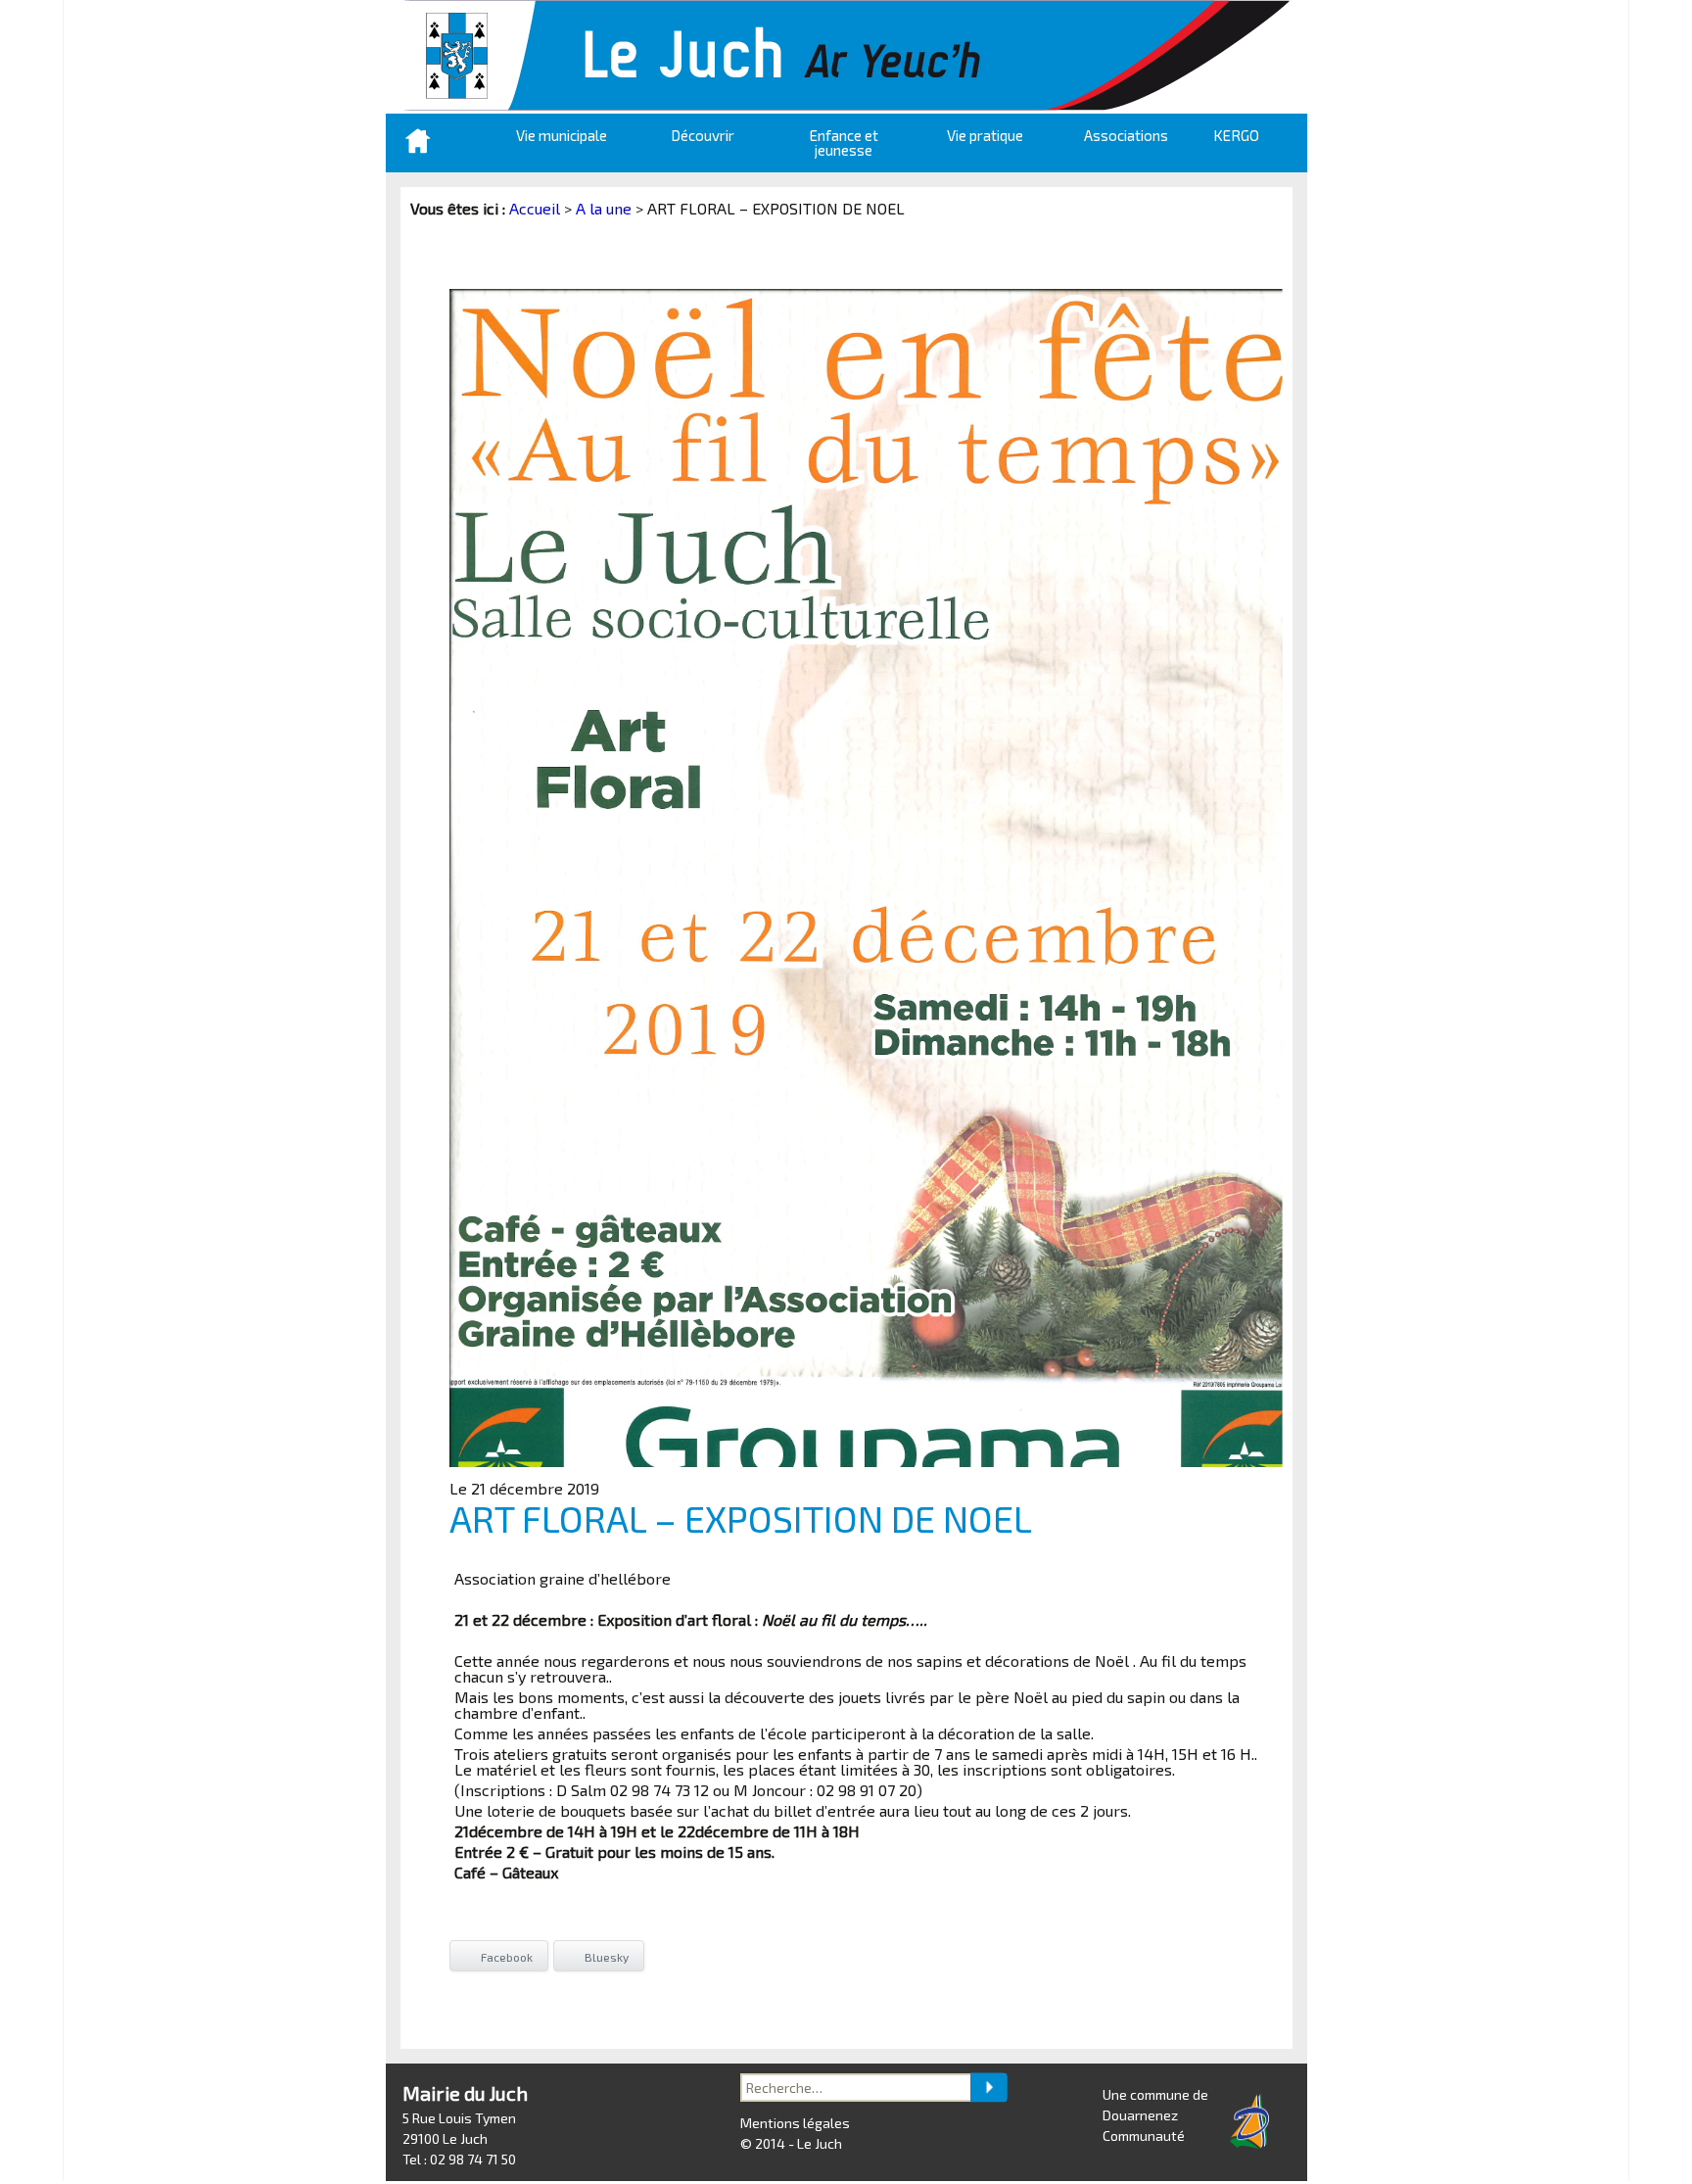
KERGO (1236, 135)
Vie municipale (562, 135)
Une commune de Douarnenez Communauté (1155, 2115)
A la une (604, 208)
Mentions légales (795, 2123)
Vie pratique (985, 135)
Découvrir (703, 135)
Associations (1126, 135)
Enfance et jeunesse (844, 142)
